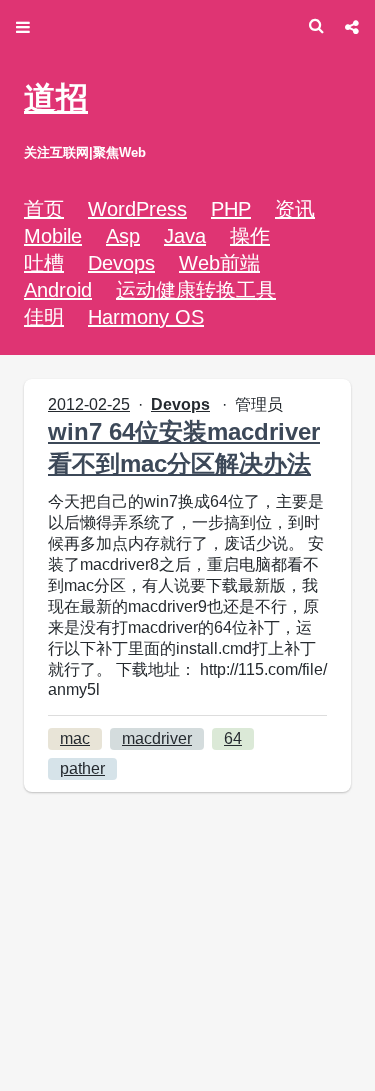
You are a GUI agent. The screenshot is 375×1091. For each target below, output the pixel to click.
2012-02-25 (89, 404)
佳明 (44, 317)
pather (82, 768)
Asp (123, 236)
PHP (231, 209)
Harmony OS (146, 317)
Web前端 (219, 263)
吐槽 (44, 263)
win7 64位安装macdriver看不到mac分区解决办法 (184, 447)
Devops (121, 263)
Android (58, 290)
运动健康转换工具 (196, 290)
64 (233, 738)
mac (75, 738)
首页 (44, 209)
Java (185, 236)
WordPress (137, 209)
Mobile (53, 236)
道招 (56, 98)
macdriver (157, 738)
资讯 (295, 209)
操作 (250, 236)
